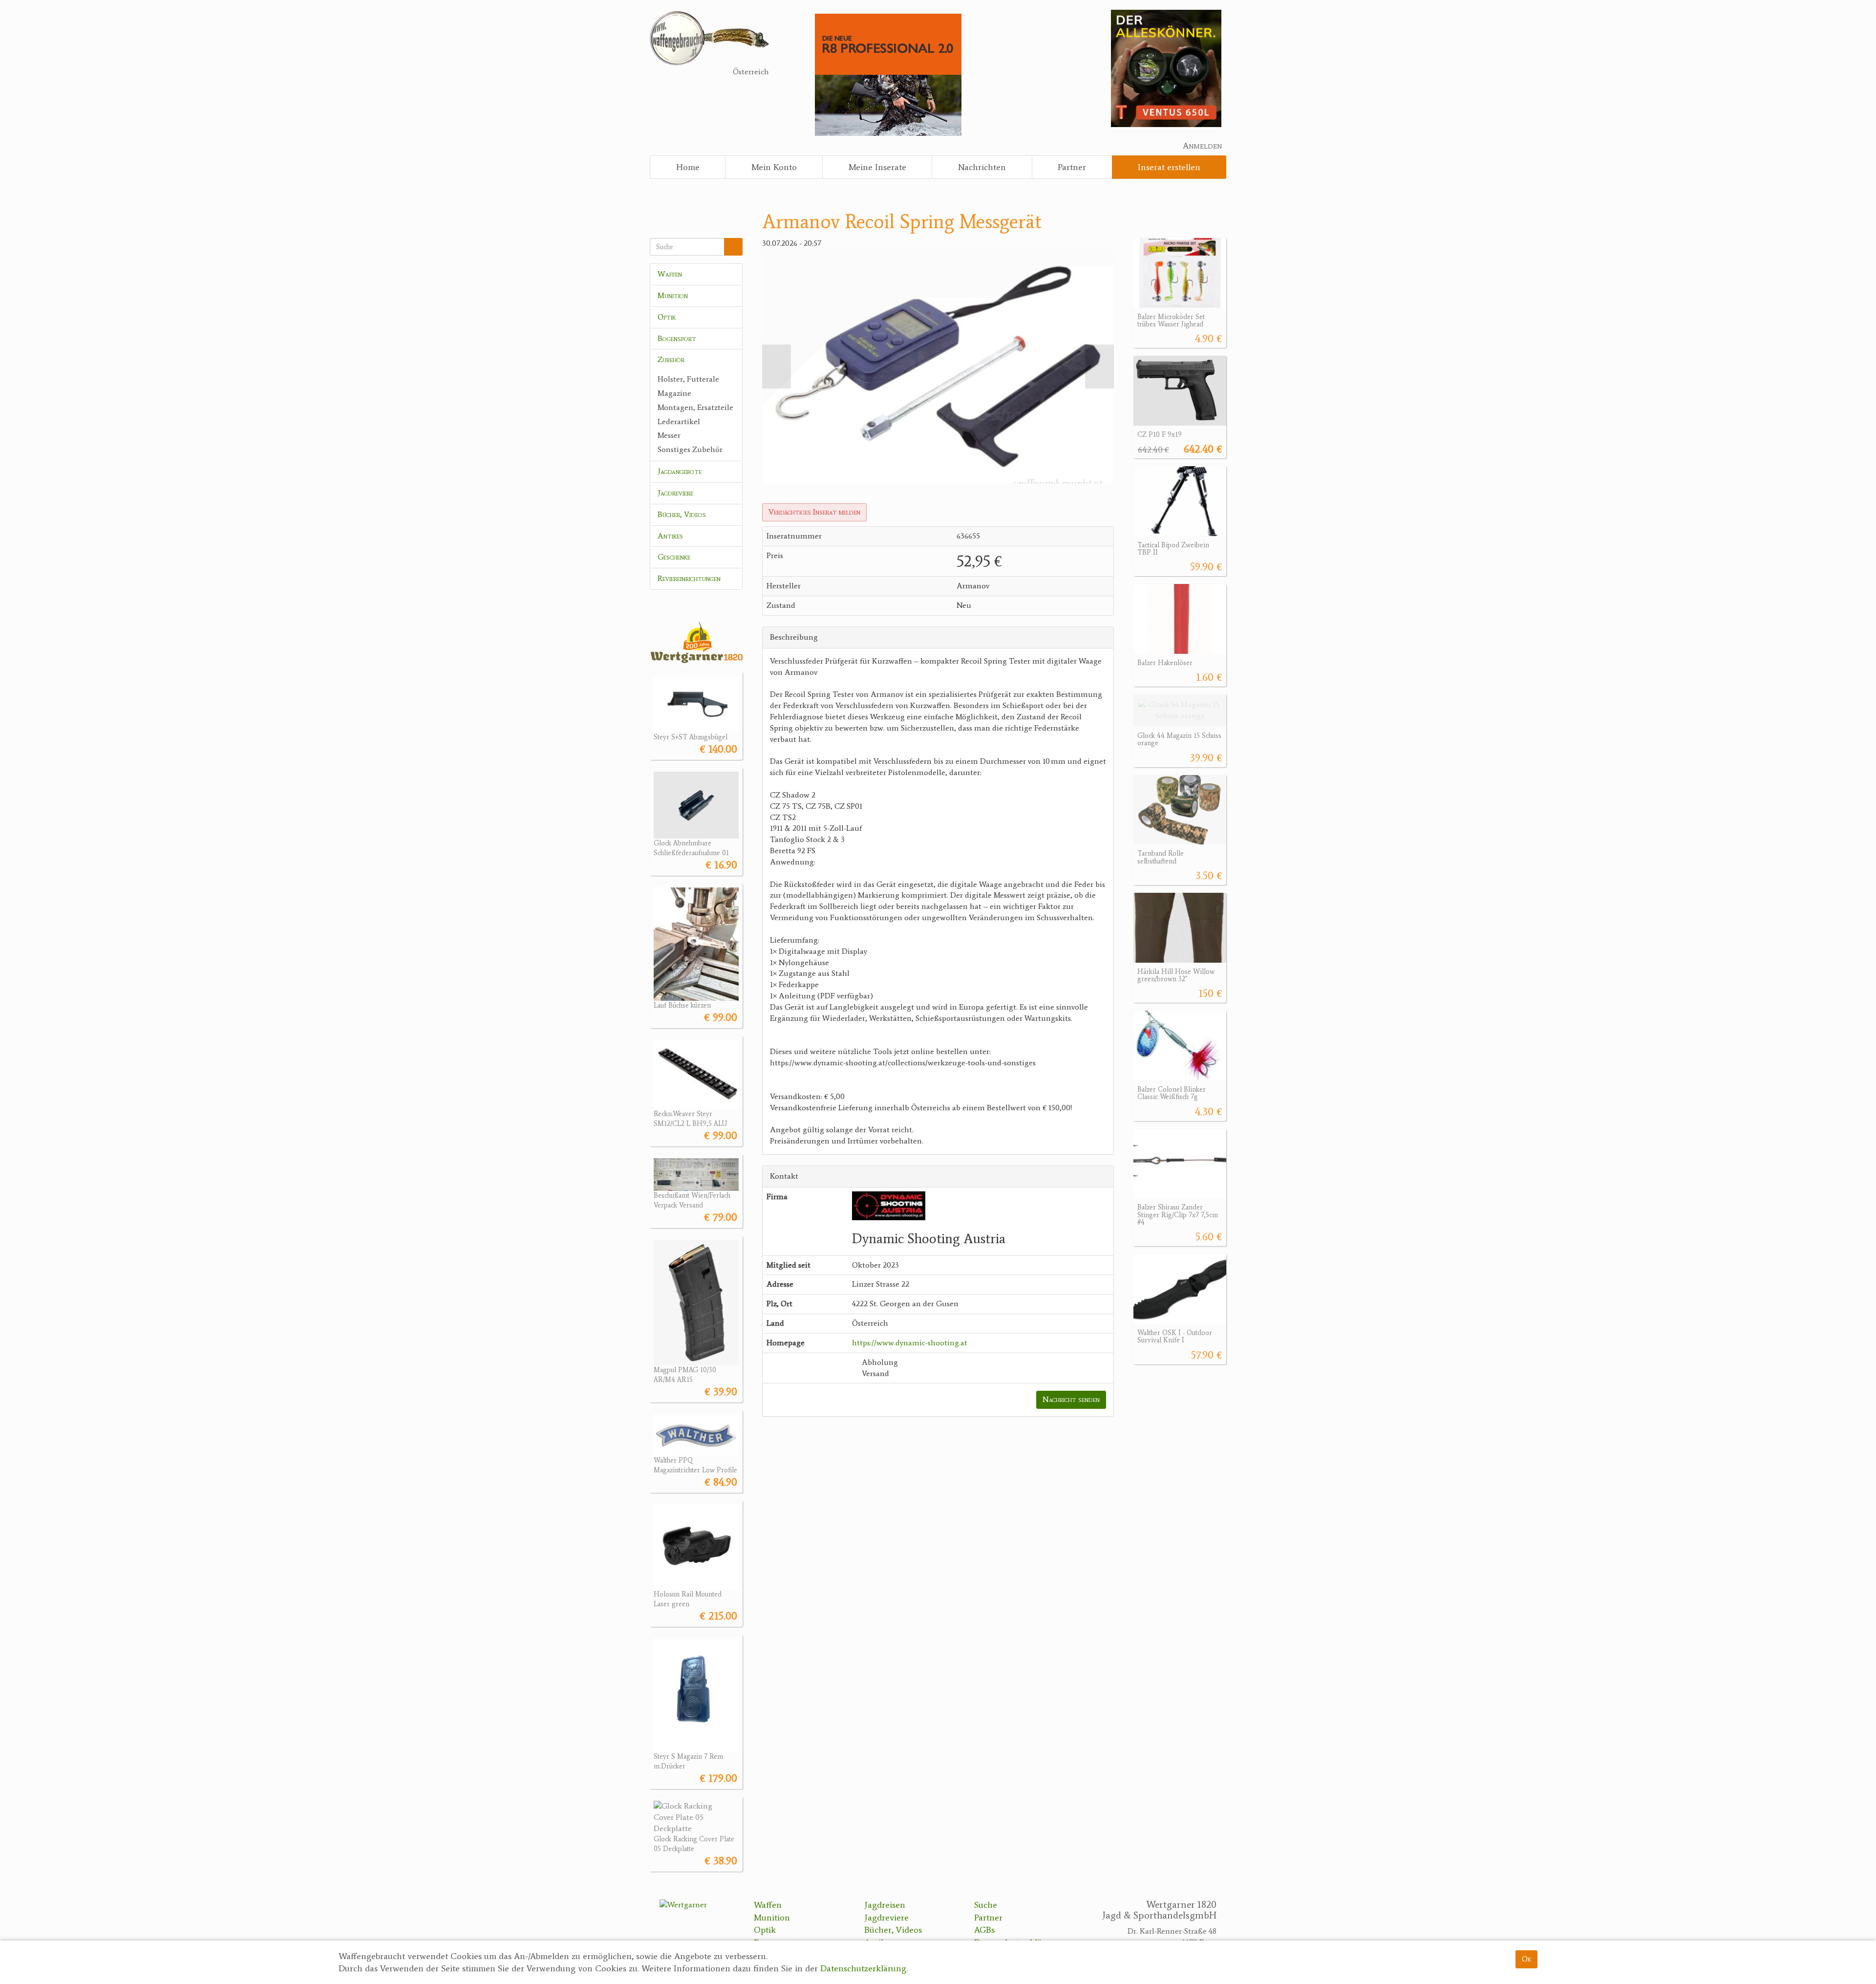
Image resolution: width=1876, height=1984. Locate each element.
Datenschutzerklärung (863, 1969)
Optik (667, 317)
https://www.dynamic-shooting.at (910, 1343)
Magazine (674, 393)
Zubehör (671, 359)
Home (688, 167)
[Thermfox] (1166, 68)
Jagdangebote (680, 471)
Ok (1526, 1959)
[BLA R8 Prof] (888, 74)
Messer (669, 435)
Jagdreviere (675, 493)
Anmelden (1202, 146)
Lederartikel (679, 421)
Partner (1072, 167)
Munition (673, 295)
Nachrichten (982, 167)
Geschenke (674, 557)
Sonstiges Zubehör (690, 449)
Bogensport (677, 338)
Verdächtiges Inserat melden (814, 512)
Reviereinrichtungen (689, 578)
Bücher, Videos (682, 514)
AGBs (984, 1930)
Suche (986, 1905)
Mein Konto (774, 167)
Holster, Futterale (688, 379)
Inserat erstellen (1169, 167)
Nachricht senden (1071, 1399)
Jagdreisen (885, 1905)
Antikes (670, 536)
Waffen (670, 274)
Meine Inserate (877, 167)
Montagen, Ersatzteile (695, 407)
